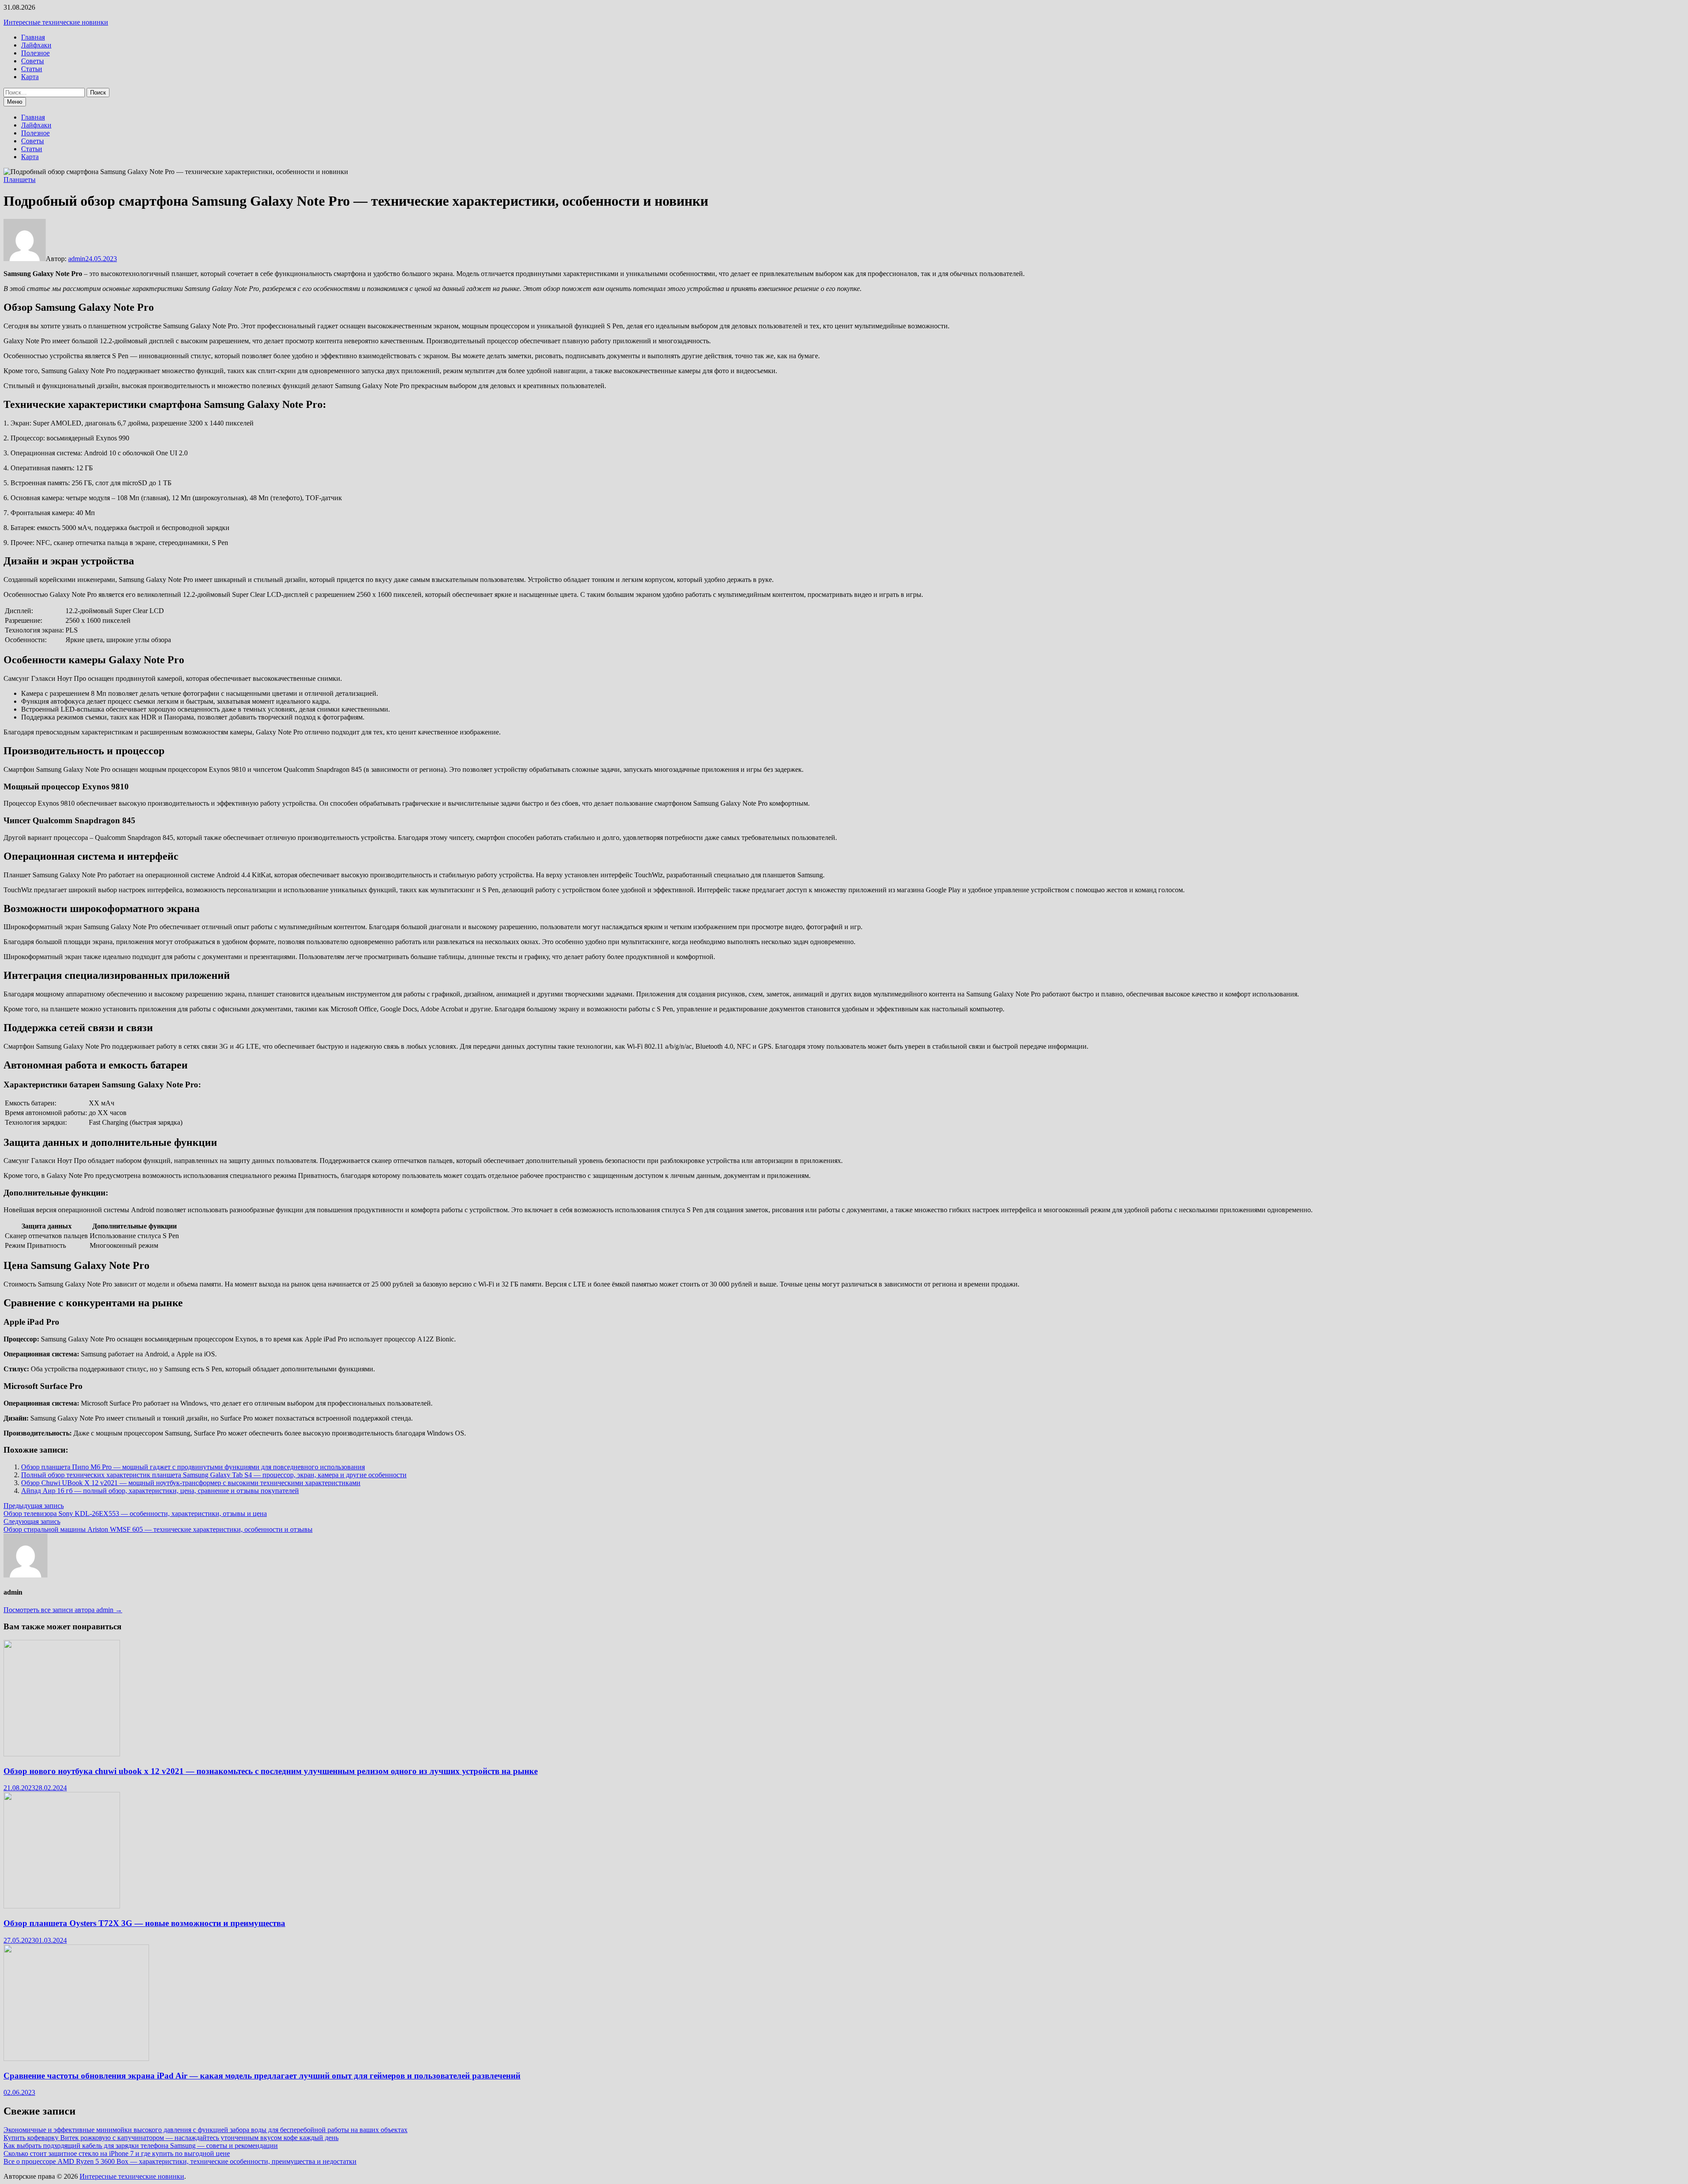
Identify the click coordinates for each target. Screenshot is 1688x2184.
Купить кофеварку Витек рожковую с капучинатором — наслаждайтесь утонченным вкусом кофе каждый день (171, 2138)
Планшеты (20, 180)
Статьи (32, 69)
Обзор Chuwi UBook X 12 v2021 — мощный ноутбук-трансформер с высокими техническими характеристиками (191, 1483)
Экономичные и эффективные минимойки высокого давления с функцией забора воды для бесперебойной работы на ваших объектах (206, 2130)
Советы (33, 61)
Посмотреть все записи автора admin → (63, 1610)
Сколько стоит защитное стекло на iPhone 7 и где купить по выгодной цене (117, 2153)
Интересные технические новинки (56, 22)
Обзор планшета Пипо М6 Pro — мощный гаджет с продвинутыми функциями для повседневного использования (193, 1467)
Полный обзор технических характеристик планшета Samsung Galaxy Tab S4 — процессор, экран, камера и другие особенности (214, 1475)
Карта (30, 77)
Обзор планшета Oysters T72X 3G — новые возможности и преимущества (144, 1923)
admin (77, 259)
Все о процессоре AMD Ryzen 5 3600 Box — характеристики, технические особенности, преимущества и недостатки (180, 2161)
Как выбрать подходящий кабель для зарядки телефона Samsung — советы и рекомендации (141, 2146)
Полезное (35, 53)
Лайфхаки (36, 45)
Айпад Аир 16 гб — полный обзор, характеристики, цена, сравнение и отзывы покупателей (160, 1491)
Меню (15, 102)
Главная (33, 37)
